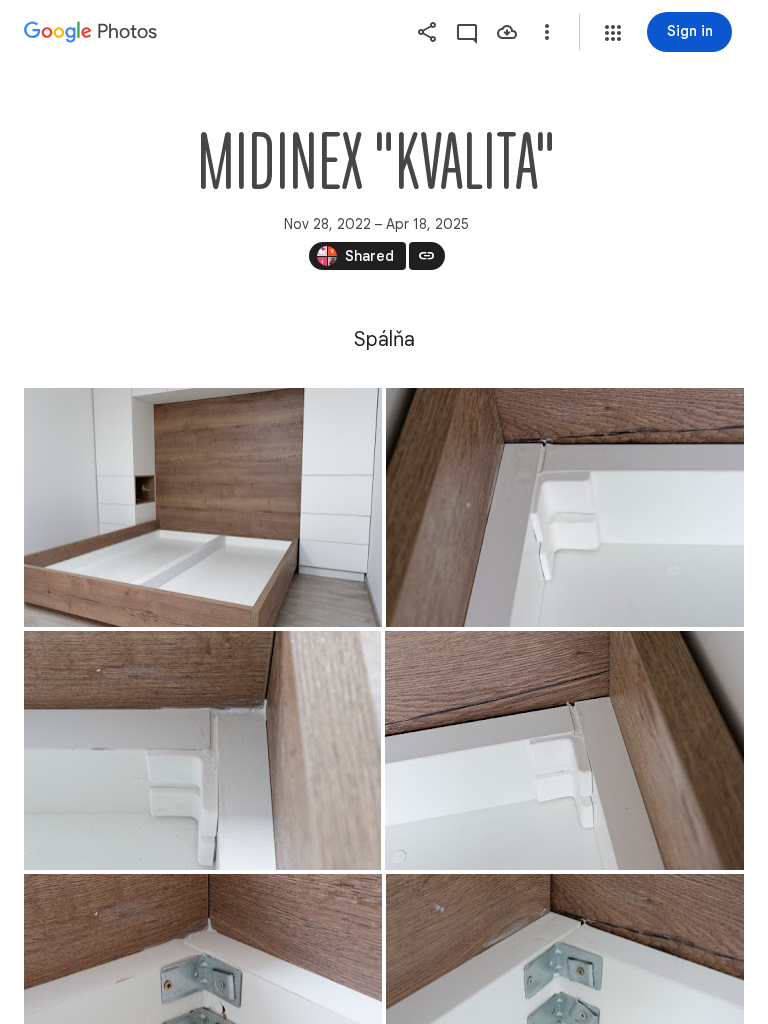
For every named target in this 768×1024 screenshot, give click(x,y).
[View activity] (467, 32)
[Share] (427, 32)
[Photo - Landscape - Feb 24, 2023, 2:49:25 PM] (203, 507)
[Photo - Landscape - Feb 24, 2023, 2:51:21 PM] (202, 750)
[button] (613, 33)
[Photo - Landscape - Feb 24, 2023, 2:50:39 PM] (565, 507)
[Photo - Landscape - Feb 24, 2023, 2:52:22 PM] (564, 750)
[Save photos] (507, 32)
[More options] (547, 32)
